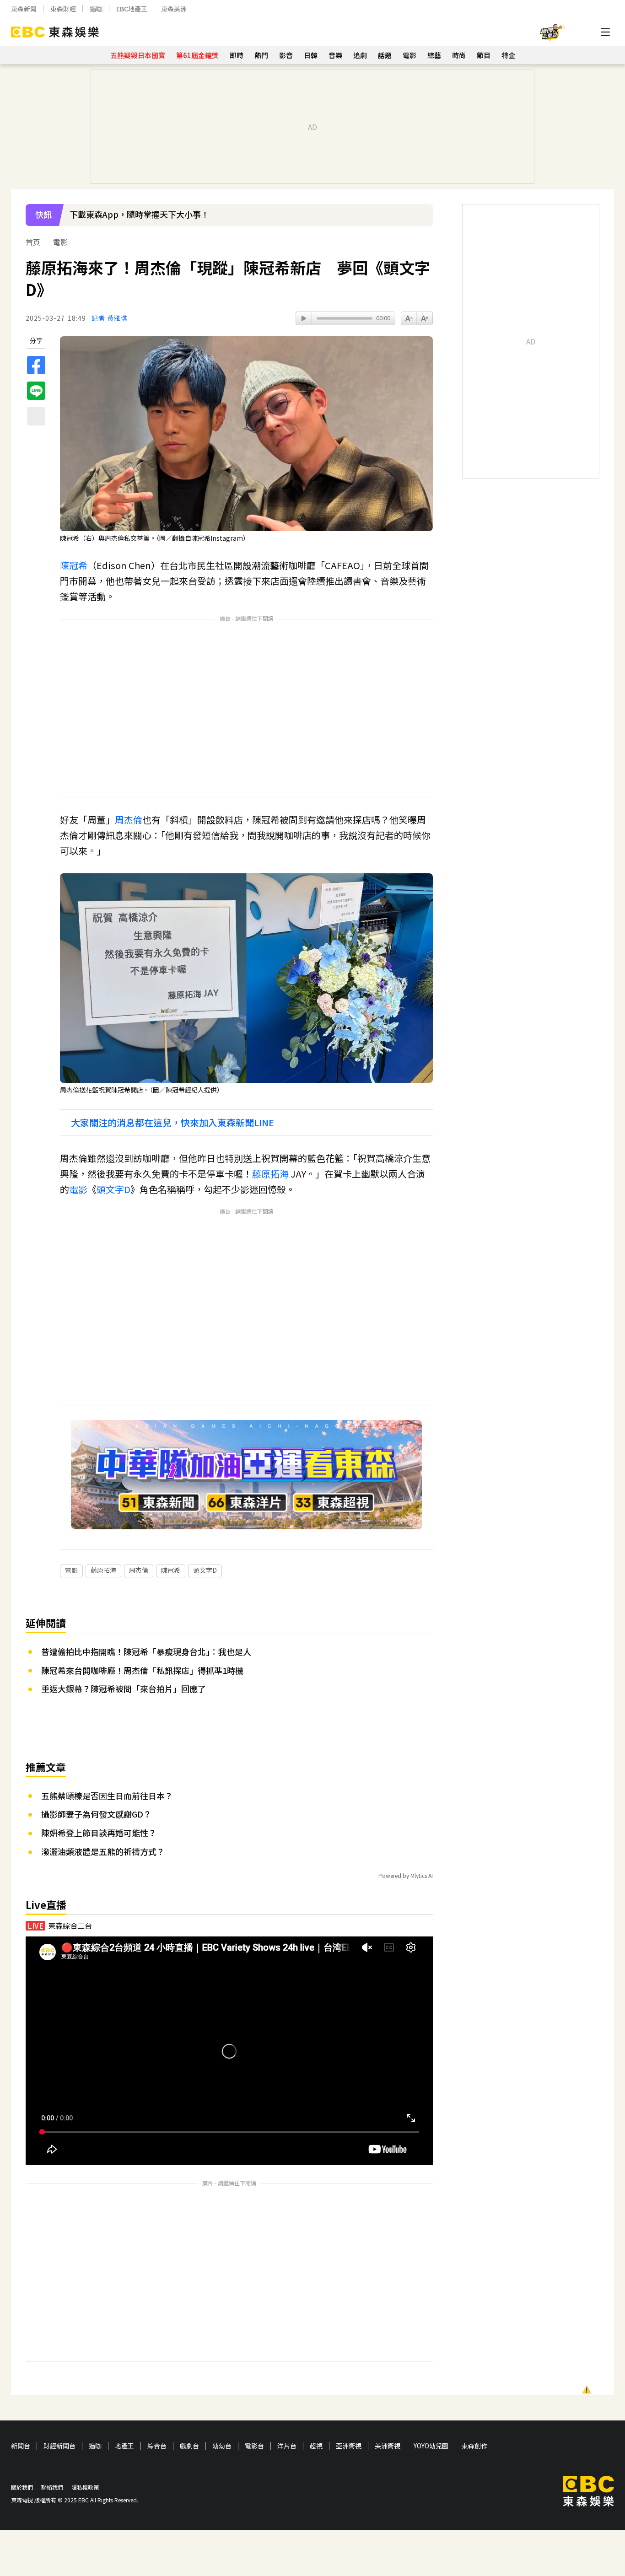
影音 (286, 55)
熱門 (261, 55)
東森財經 (63, 9)
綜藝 (434, 55)
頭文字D (113, 1189)
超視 (316, 2446)
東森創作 (474, 2446)
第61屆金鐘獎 (197, 55)
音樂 (335, 55)
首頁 (33, 242)
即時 (237, 55)
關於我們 (22, 2487)
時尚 (459, 55)
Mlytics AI (422, 1875)
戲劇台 (189, 2446)
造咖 (96, 9)
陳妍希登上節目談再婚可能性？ (99, 1833)
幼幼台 (222, 2446)
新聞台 (21, 2446)
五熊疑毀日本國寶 (138, 55)
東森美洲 (174, 9)
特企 (508, 55)
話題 (385, 55)
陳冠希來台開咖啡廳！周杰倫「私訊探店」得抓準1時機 (142, 1670)
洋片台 (287, 2446)
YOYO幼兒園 (431, 2446)
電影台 (254, 2446)
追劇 (360, 55)
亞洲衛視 (349, 2446)
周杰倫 (129, 820)
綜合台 (157, 2446)
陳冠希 (74, 565)
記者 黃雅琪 (110, 318)
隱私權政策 (85, 2487)
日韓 (311, 55)
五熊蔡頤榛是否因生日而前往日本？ (107, 1796)
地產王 (124, 2446)
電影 (409, 55)
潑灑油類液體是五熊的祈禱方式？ (103, 1851)
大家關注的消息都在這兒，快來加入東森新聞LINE (172, 1123)
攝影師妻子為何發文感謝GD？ (96, 1814)
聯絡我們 (52, 2487)
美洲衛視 (388, 2446)
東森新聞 (24, 9)
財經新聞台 (59, 2446)
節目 (484, 55)
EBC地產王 (132, 9)
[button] (421, 221)
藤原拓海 (270, 1174)
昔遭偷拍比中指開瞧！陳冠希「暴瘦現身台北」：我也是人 (146, 1651)
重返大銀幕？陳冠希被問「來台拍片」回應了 (124, 1689)
